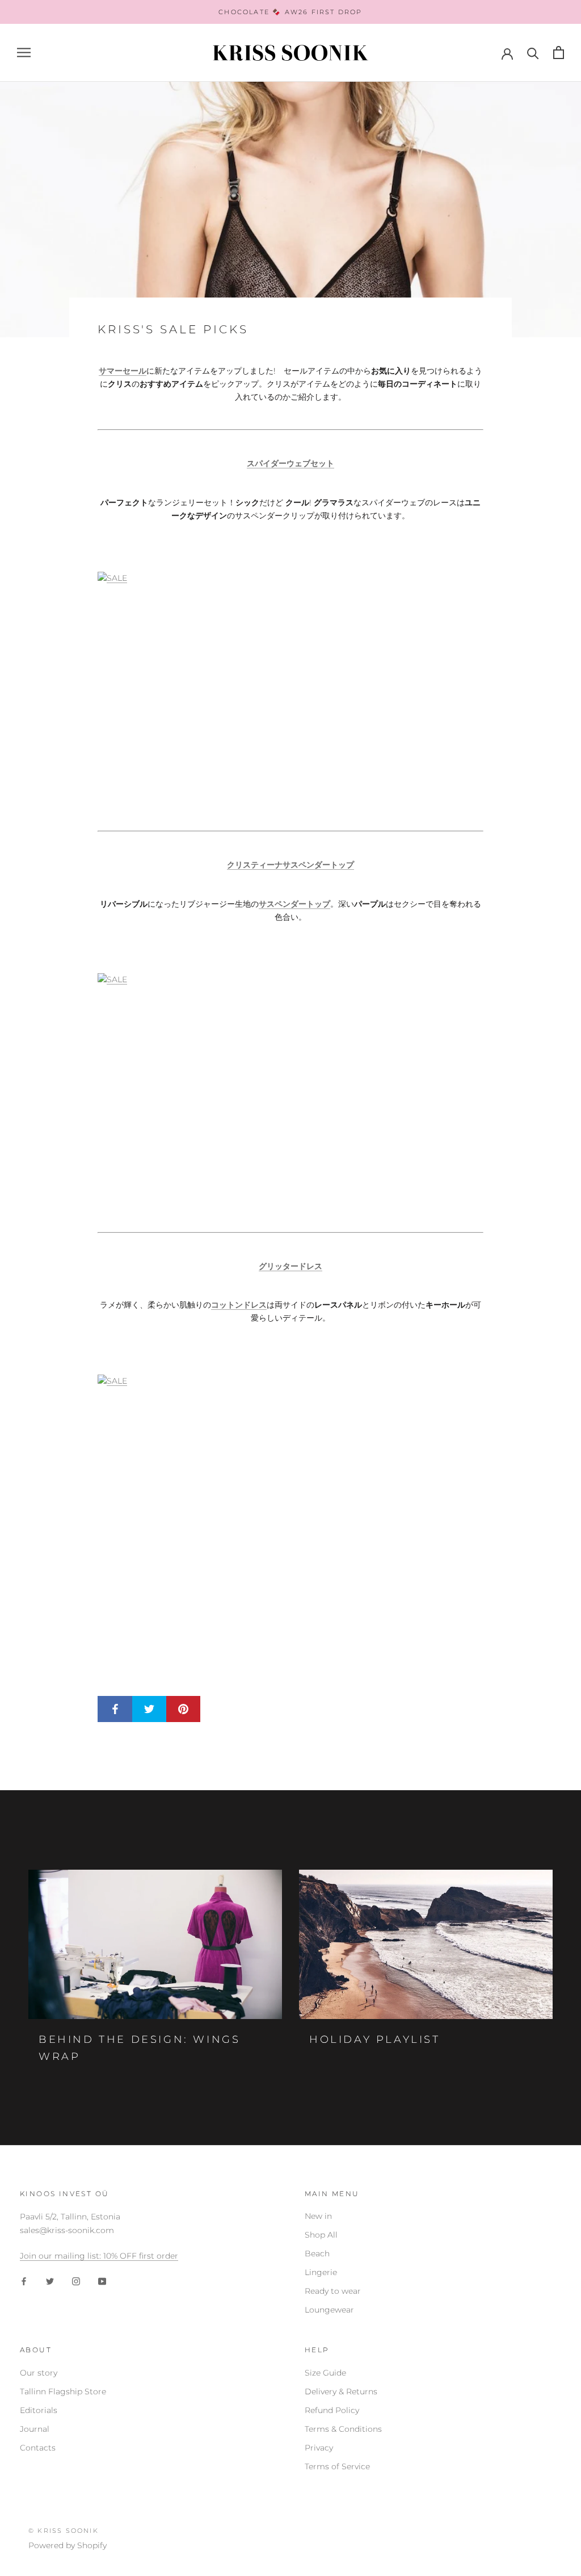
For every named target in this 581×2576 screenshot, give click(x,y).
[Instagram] (76, 2280)
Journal (35, 2429)
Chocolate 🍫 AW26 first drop (290, 12)
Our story (39, 2373)
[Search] (533, 53)
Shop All (321, 2235)
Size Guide (325, 2373)
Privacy (319, 2448)
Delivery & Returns (341, 2391)
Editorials (39, 2410)
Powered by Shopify (68, 2545)
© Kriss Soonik (64, 2531)
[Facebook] (24, 2280)
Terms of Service (337, 2466)
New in (318, 2216)
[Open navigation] (24, 53)
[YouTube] (102, 2280)
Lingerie (321, 2272)
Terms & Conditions (343, 2429)
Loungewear (329, 2310)
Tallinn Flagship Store (63, 2391)
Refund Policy (332, 2410)
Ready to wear (333, 2291)
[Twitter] (50, 2280)
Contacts (38, 2448)
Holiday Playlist (375, 2039)
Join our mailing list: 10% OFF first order (99, 2256)
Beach (317, 2254)
